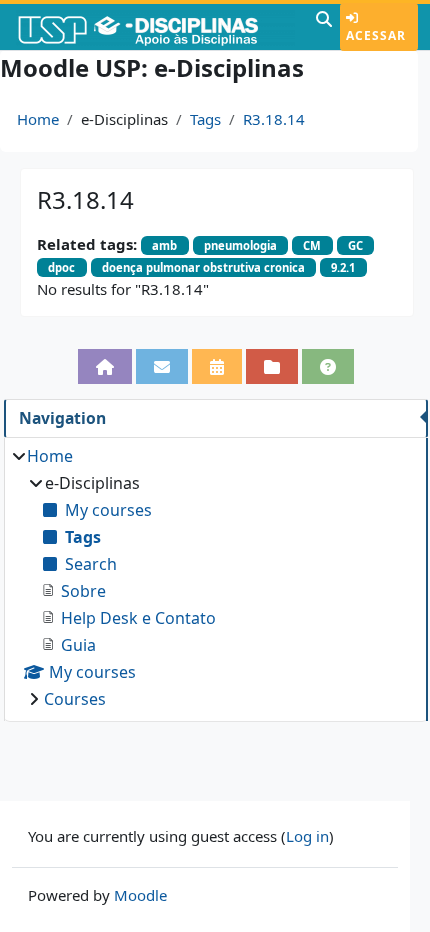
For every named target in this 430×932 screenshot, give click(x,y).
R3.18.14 (274, 119)
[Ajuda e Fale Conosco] (328, 366)
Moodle (140, 895)
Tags (205, 119)
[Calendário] (217, 366)
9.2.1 (343, 267)
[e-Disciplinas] (155, 27)
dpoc (61, 267)
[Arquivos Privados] (272, 366)
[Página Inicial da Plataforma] (105, 366)
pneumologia (240, 245)
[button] (324, 27)
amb (164, 245)
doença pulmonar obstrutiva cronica (203, 267)
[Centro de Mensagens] (162, 366)
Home (38, 119)
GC (355, 245)
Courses (75, 699)
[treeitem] (215, 577)
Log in (307, 836)
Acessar (376, 35)
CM (312, 245)
